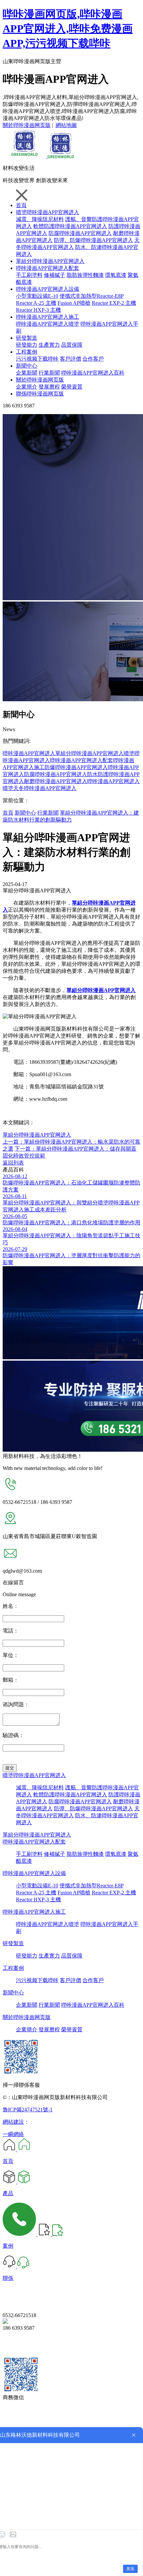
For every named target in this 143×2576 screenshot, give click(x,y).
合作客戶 (93, 359)
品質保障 (72, 345)
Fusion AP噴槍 (74, 303)
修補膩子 (55, 275)
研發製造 (27, 338)
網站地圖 (66, 125)
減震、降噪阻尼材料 (40, 1788)
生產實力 (49, 345)
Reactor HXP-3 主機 (38, 310)
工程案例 (27, 352)
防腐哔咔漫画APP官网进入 (80, 233)
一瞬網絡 (13, 2134)
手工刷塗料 (29, 275)
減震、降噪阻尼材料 (40, 219)
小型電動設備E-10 (37, 296)
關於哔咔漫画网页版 (27, 125)
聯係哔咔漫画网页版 (40, 394)
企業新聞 (27, 373)
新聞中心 (27, 366)
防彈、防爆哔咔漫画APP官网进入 (93, 1808)
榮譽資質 (72, 387)
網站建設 (13, 2122)
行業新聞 (49, 373)
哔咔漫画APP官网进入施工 (48, 317)
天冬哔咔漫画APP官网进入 (45, 788)
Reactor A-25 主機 (36, 303)
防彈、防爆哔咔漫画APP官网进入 (93, 240)
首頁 (21, 205)
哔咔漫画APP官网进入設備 (48, 289)
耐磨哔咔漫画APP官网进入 (56, 781)
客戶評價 (71, 359)
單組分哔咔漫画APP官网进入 (50, 261)
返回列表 (13, 1163)
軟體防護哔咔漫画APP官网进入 (70, 226)
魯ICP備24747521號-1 (28, 2110)
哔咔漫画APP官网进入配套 (48, 268)
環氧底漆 (116, 275)
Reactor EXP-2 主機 (114, 303)
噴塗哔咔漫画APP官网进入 (48, 212)
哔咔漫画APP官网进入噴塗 (48, 324)
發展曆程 (49, 387)
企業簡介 (27, 387)
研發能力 (27, 345)
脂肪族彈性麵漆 (85, 275)
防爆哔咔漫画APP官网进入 (76, 767)
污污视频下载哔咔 (37, 359)
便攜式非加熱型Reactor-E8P (91, 296)
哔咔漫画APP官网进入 (29, 753)
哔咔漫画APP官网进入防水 (66, 774)
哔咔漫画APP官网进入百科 (93, 373)
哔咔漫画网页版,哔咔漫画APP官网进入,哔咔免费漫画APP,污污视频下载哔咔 (68, 29)
